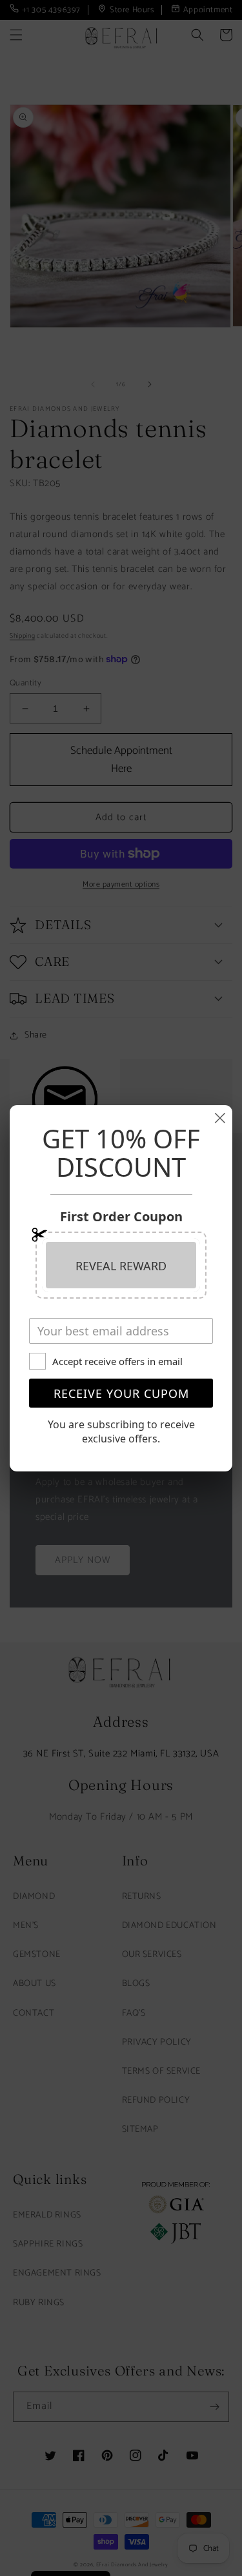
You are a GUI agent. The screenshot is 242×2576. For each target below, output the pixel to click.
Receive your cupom (121, 1393)
